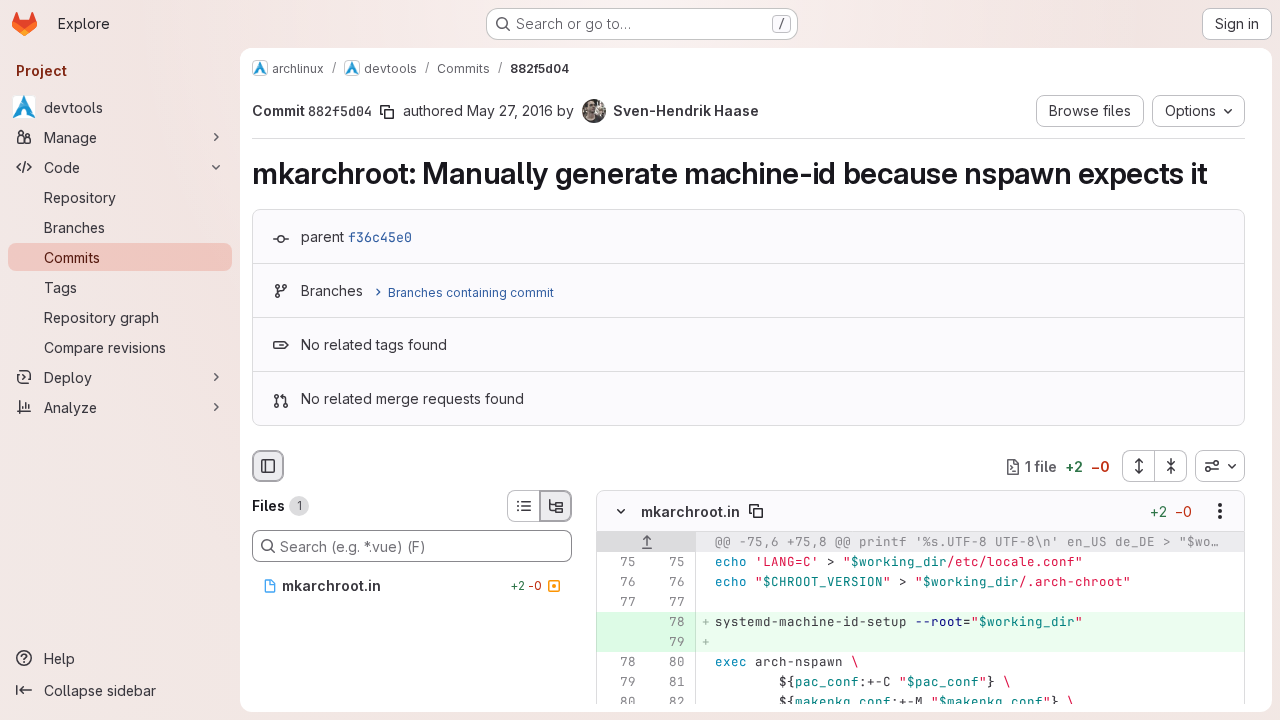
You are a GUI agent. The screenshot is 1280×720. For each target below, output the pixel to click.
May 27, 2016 (510, 110)
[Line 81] (668, 683)
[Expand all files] (1138, 466)
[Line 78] (619, 663)
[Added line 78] (668, 623)
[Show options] (1220, 512)
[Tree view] (556, 506)
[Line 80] (668, 663)
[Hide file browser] (268, 466)
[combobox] (1220, 466)
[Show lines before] (646, 543)
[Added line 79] (668, 643)
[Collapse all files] (1171, 466)
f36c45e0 (380, 237)
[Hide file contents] (621, 512)
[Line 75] (619, 563)
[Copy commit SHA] (387, 112)
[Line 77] (619, 603)
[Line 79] (619, 683)
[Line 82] (668, 703)
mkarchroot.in (690, 511)
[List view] (523, 506)
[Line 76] (619, 583)
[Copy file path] (756, 512)
